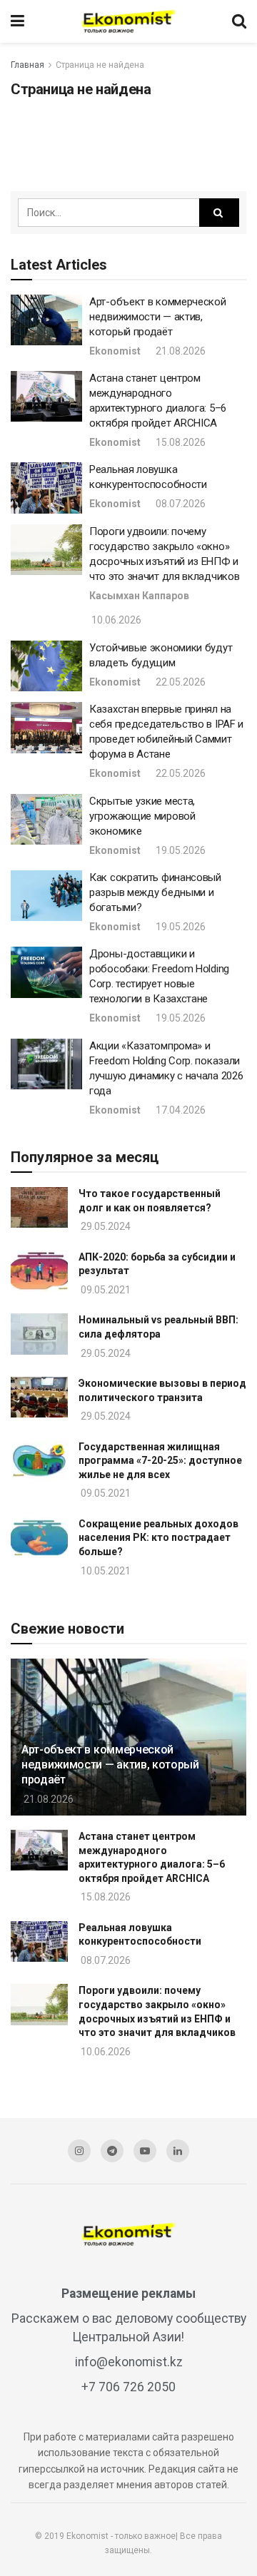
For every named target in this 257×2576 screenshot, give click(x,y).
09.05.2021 (105, 1290)
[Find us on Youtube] (145, 2151)
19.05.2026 (180, 850)
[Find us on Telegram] (112, 2151)
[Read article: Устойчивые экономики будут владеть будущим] (46, 666)
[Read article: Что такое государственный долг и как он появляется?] (39, 1207)
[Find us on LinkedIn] (178, 2151)
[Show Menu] (17, 21)
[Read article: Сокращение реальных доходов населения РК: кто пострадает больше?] (39, 1538)
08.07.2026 (180, 504)
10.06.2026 (115, 620)
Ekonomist (115, 351)
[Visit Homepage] (128, 21)
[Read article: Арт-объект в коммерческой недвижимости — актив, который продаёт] (46, 320)
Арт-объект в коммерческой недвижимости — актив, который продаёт (158, 317)
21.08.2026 (180, 351)
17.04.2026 (180, 1110)
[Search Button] (239, 21)
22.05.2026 (180, 682)
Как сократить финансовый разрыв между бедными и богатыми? (155, 892)
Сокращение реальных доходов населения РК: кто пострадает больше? (158, 1538)
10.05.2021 (105, 1571)
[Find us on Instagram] (79, 2151)
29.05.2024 (105, 1226)
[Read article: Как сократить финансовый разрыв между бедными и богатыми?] (46, 896)
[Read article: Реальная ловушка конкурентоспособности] (46, 488)
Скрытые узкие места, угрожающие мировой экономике (142, 816)
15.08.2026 (180, 442)
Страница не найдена (100, 65)
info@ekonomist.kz (129, 2362)
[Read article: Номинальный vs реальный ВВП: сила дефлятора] (39, 1334)
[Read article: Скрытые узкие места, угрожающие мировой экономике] (46, 820)
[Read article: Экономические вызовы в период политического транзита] (39, 1397)
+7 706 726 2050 (128, 2387)
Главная (27, 65)
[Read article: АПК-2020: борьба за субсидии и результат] (39, 1271)
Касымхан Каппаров (139, 596)
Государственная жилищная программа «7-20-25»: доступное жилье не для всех (160, 1461)
